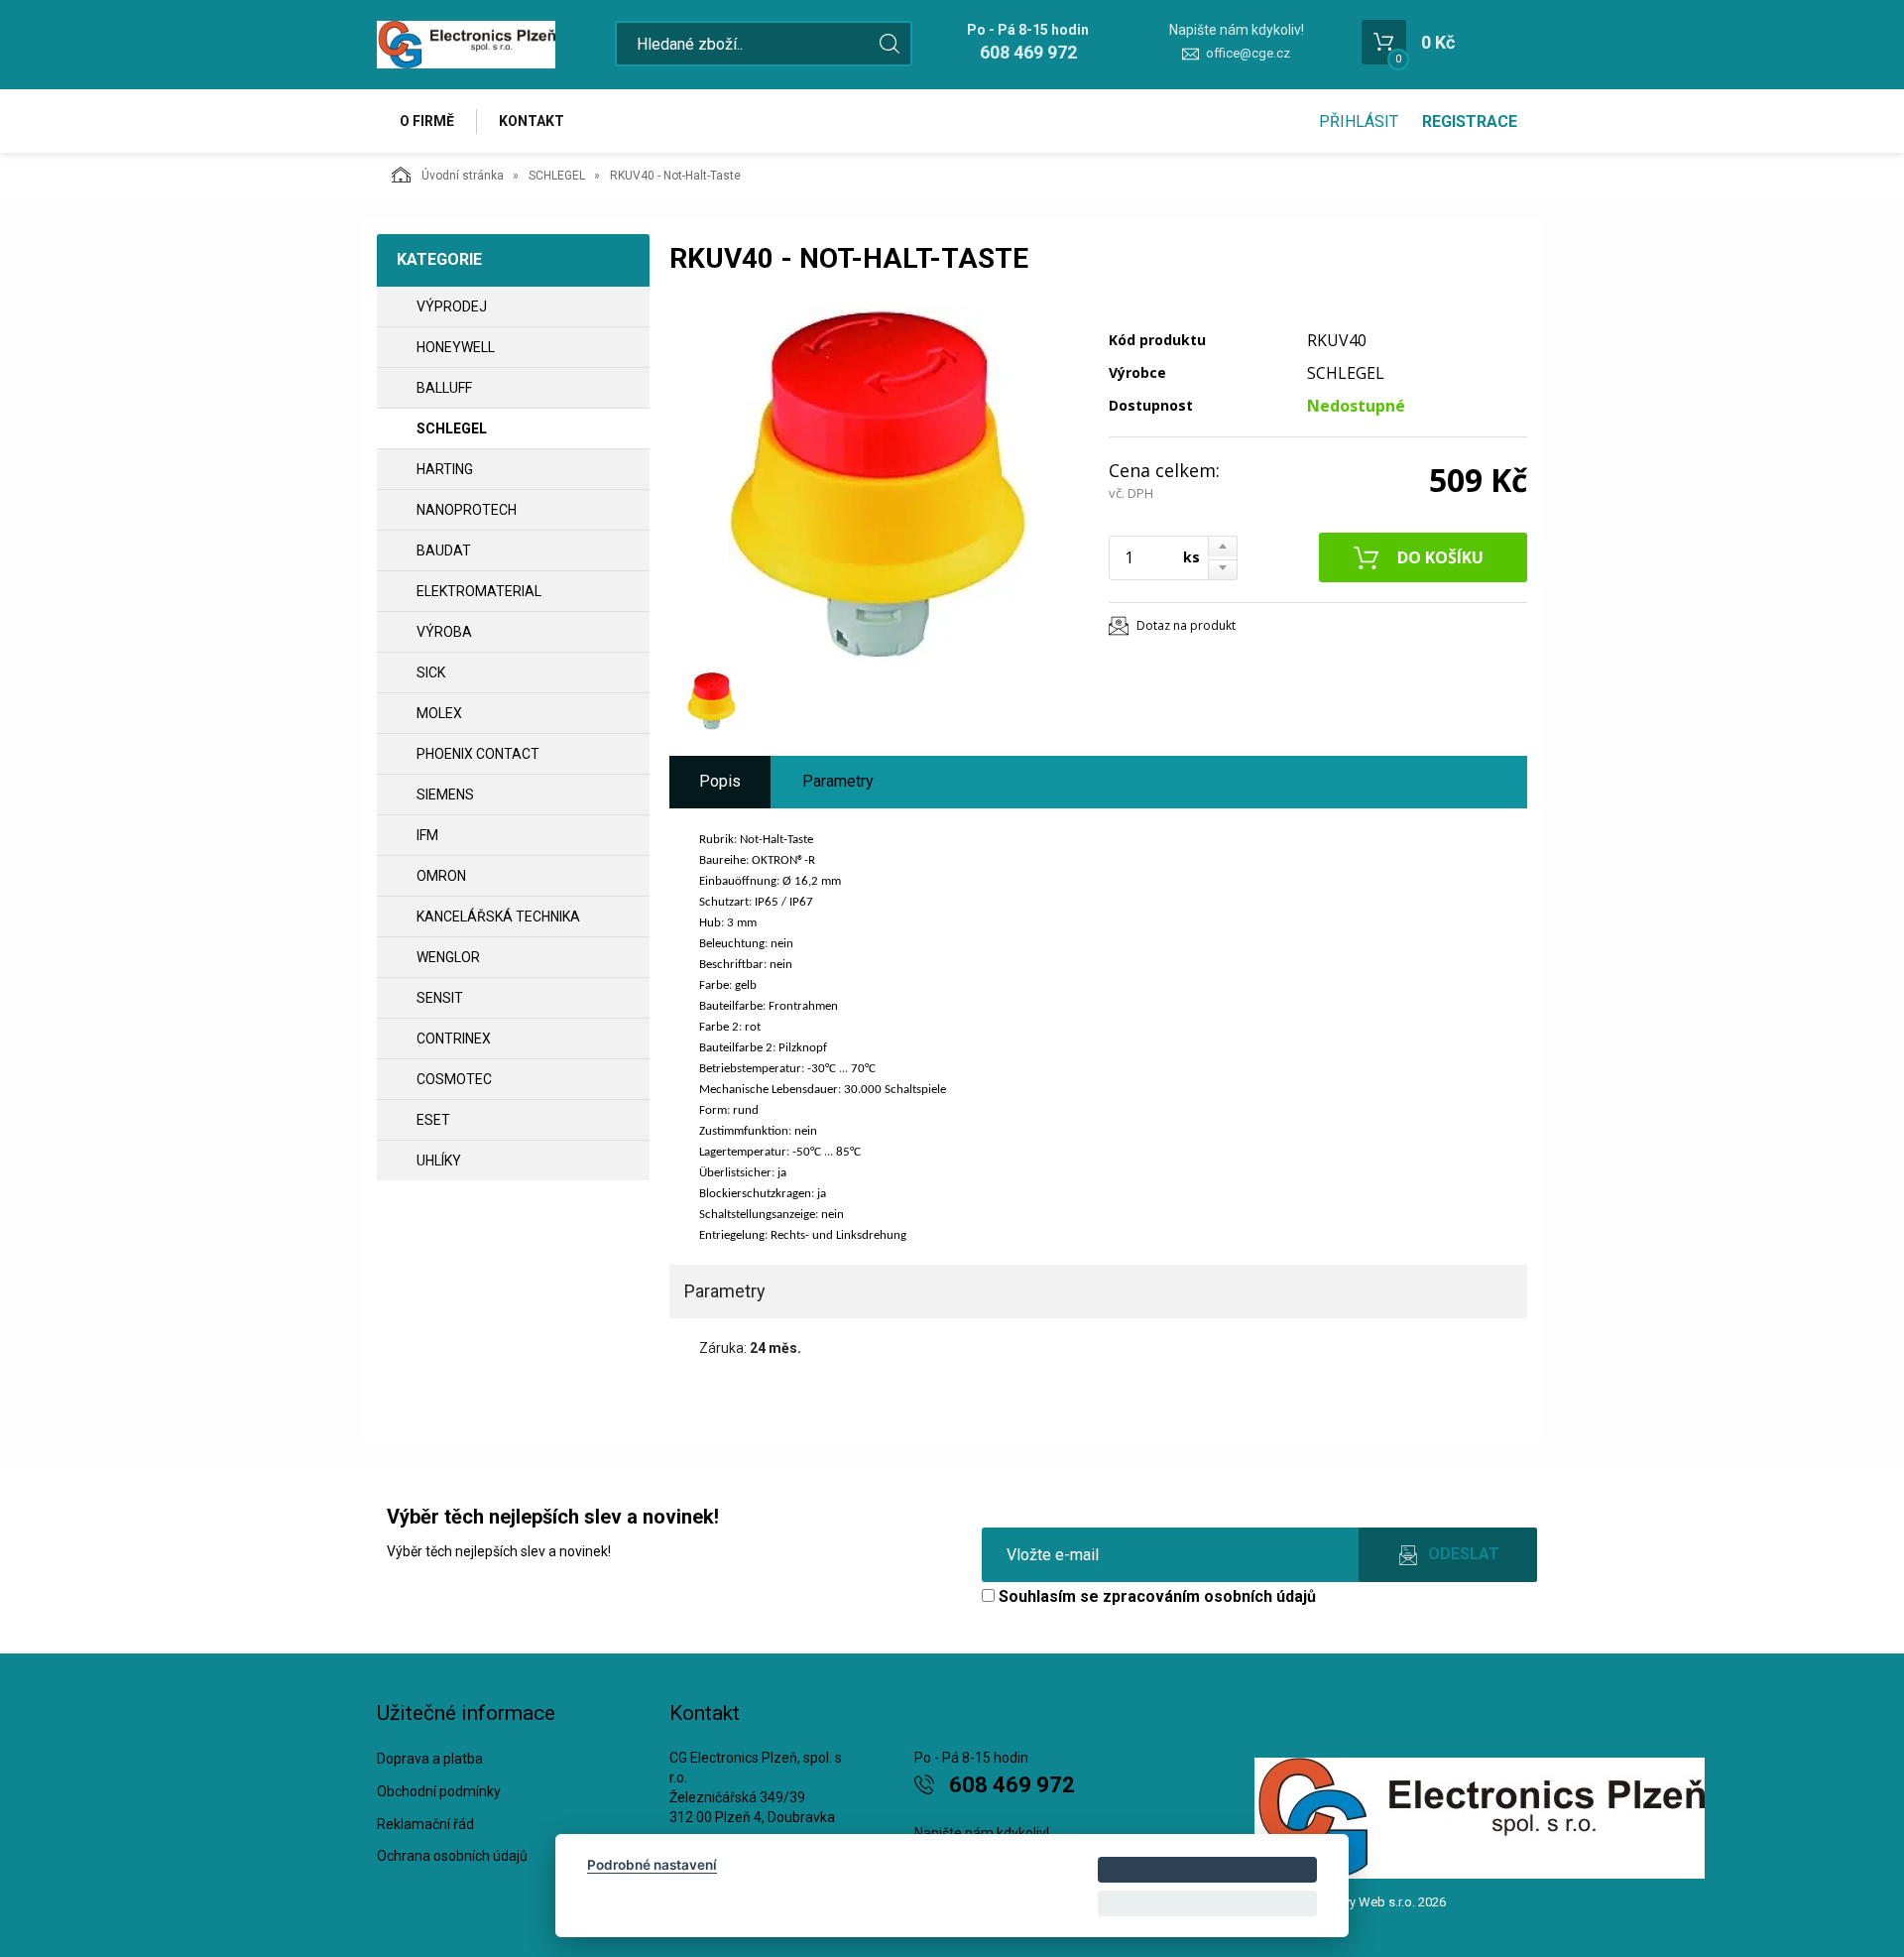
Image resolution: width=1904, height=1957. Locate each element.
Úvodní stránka (463, 176)
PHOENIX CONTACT (478, 754)
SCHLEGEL (557, 176)
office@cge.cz (1248, 53)
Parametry (838, 781)
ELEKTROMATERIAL (479, 591)
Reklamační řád (425, 1824)
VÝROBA (444, 632)
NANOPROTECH (467, 510)
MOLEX (439, 713)
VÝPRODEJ (452, 306)
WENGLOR (448, 957)
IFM (427, 835)
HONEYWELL (456, 347)
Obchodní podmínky (439, 1791)
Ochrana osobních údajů (452, 1856)
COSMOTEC (454, 1079)
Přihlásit (1359, 122)
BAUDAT (444, 550)
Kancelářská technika (498, 917)
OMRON (441, 876)
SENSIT (440, 998)
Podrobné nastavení (652, 1865)
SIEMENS (445, 795)
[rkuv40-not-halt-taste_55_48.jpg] (878, 483)
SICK (431, 673)
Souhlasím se (1155, 1596)
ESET (433, 1120)
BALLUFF (444, 388)
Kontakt (532, 121)
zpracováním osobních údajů (1209, 1596)
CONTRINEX (454, 1039)
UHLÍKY (439, 1161)
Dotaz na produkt (1186, 625)
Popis (720, 781)
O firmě (427, 121)
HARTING (445, 469)
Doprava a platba (430, 1759)
